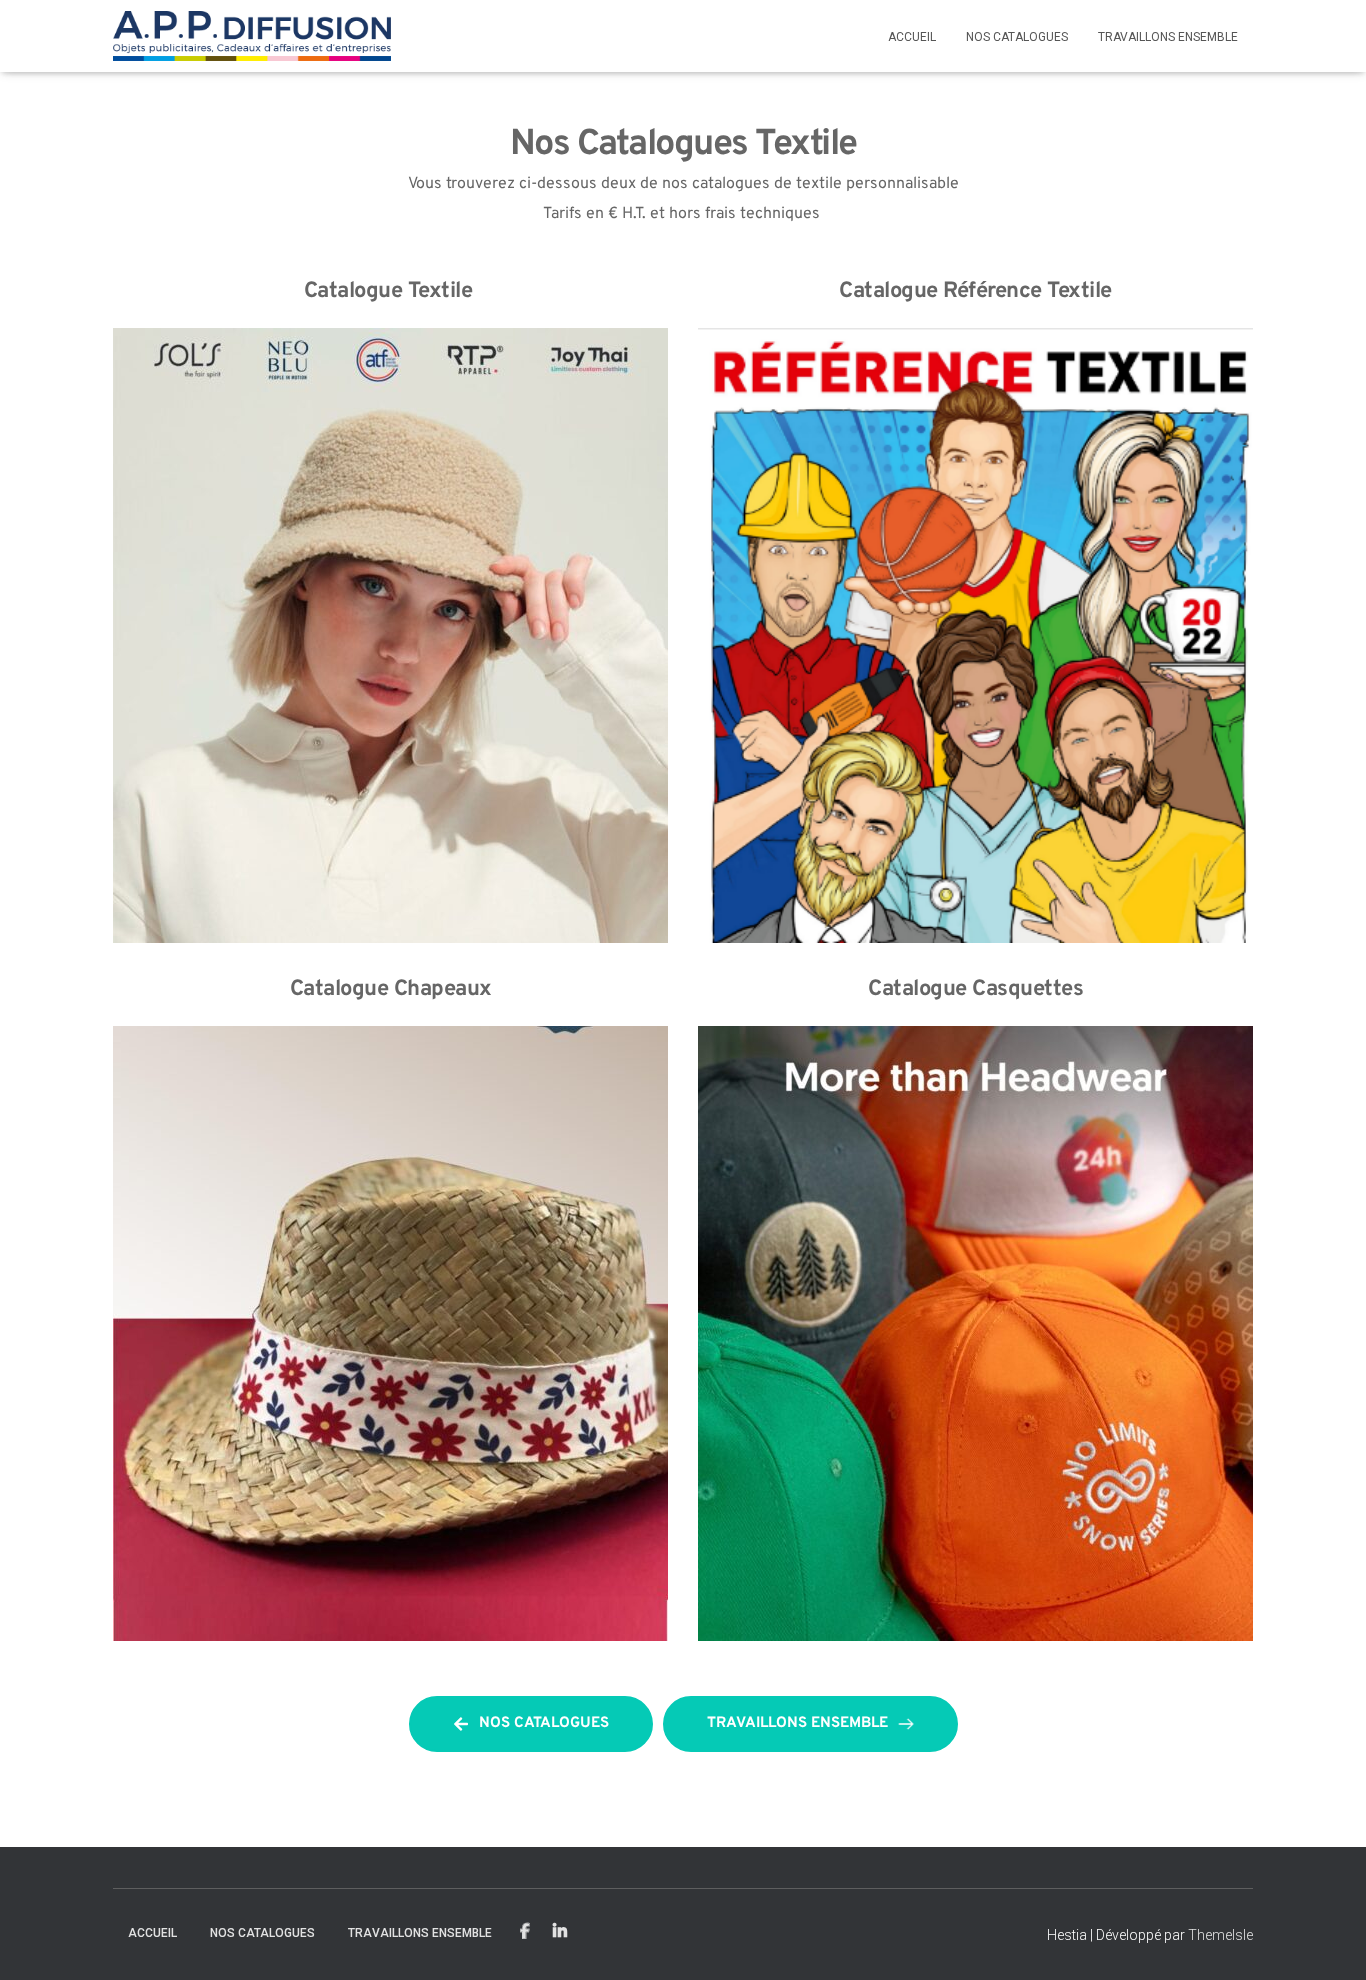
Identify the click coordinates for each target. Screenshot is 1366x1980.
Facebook (525, 1932)
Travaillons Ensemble (1168, 37)
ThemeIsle (1220, 1935)
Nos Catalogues (1017, 37)
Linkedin (560, 1932)
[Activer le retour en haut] (1326, 1940)
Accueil (912, 37)
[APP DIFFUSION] (252, 36)
